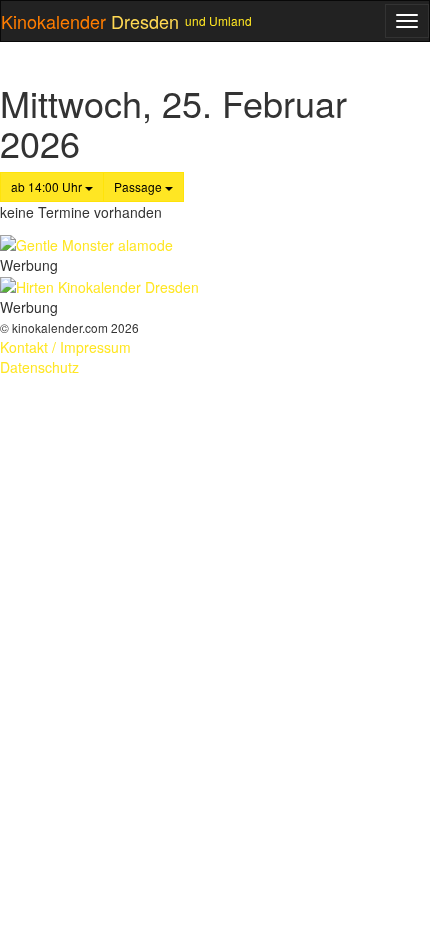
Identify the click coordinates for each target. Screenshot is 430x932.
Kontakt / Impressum (65, 347)
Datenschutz (39, 367)
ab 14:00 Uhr (48, 186)
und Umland (218, 20)
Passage (139, 186)
